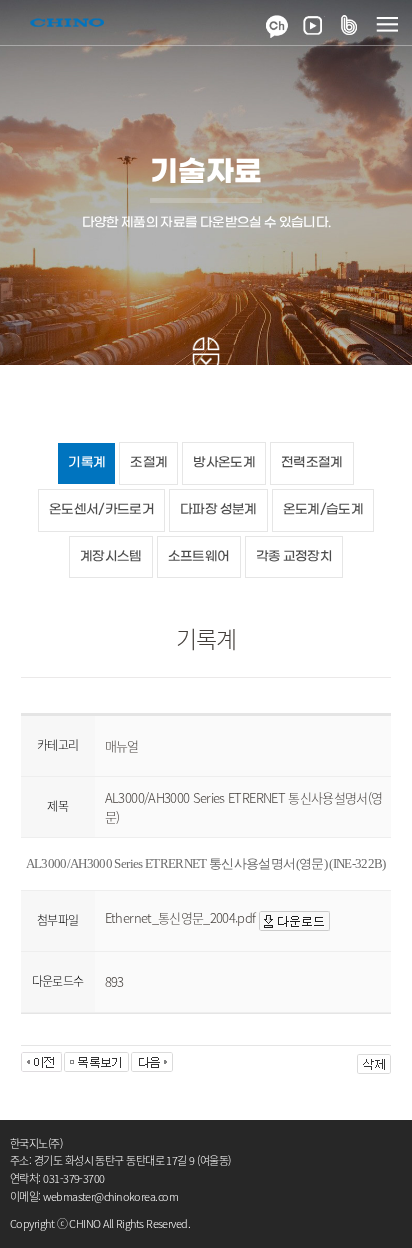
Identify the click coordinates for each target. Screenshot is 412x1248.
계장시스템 (111, 556)
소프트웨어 (199, 556)
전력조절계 (312, 462)
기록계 (86, 462)
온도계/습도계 (323, 509)
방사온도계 (224, 462)
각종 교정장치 (294, 556)
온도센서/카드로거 (101, 509)
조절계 (148, 462)
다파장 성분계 (218, 509)
